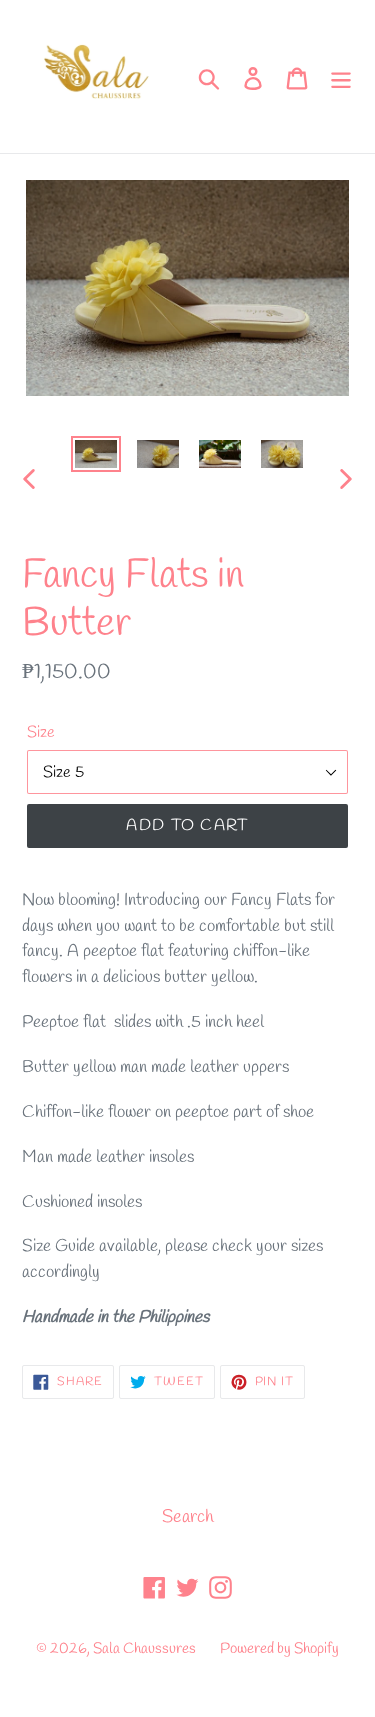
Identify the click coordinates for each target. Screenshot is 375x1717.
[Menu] (341, 76)
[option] (96, 458)
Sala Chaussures (144, 1649)
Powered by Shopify (279, 1649)
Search (188, 1517)
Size (41, 732)
